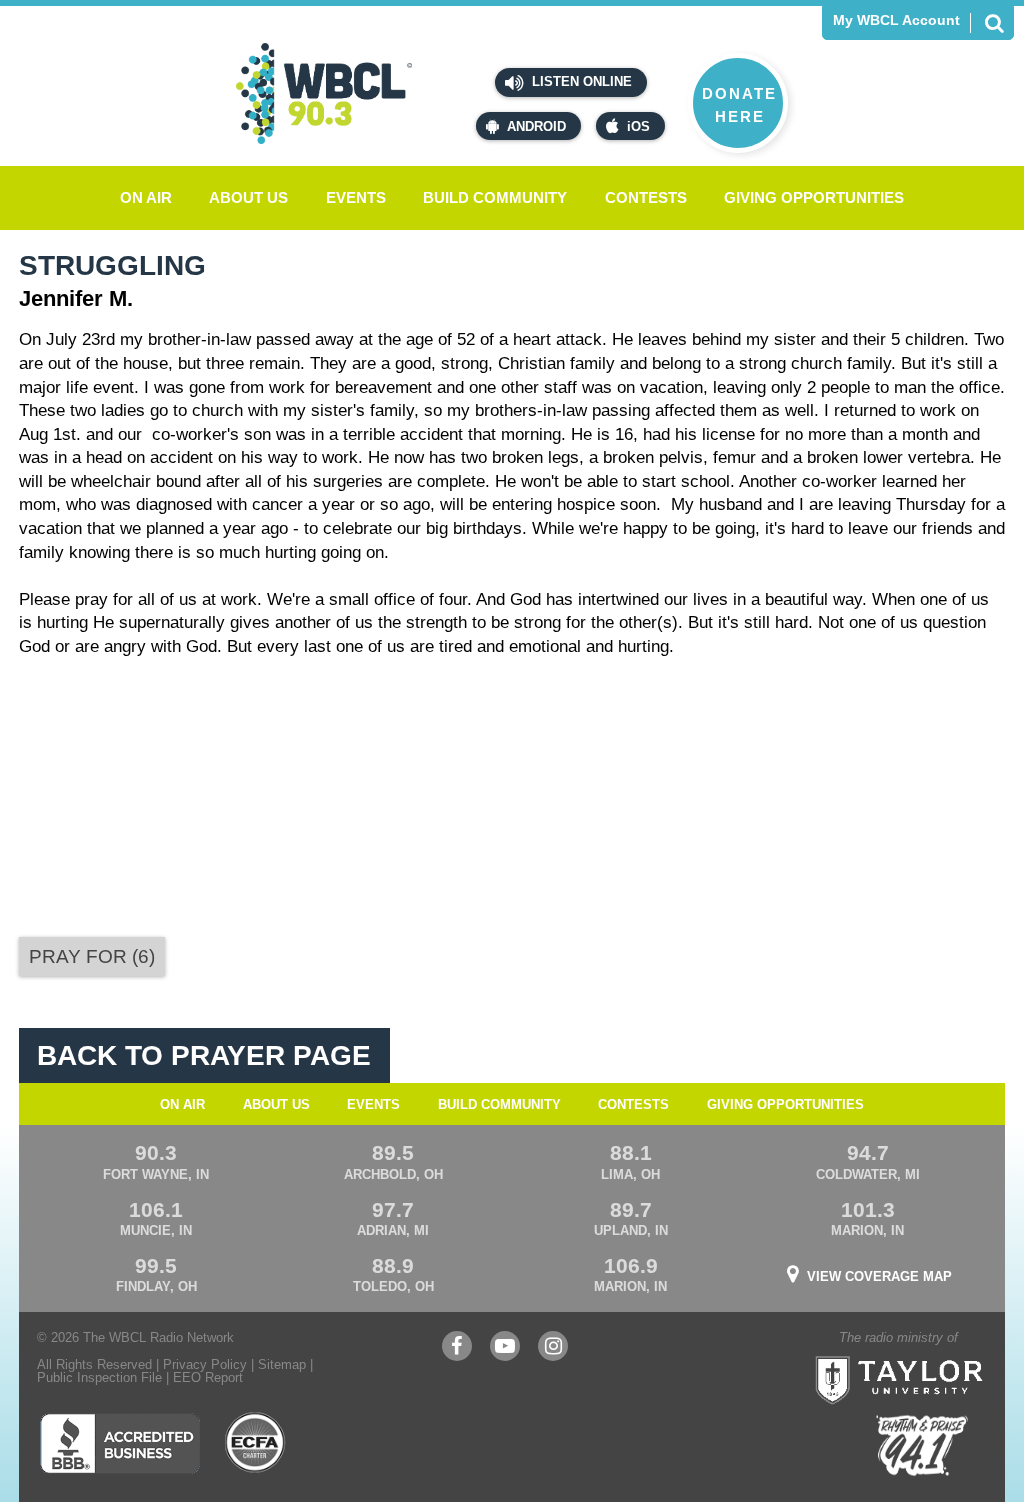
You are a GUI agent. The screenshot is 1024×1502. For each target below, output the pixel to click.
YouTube (505, 1355)
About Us (248, 197)
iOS (638, 126)
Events (356, 197)
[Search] (994, 23)
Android (536, 126)
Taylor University (938, 1355)
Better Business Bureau (119, 1443)
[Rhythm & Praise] (922, 1445)
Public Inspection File (99, 1377)
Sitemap (282, 1364)
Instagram (553, 1355)
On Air (146, 197)
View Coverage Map (879, 1276)
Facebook (457, 1355)
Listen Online (580, 81)
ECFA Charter (256, 1443)
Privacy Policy (205, 1364)
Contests (646, 197)
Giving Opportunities (814, 197)
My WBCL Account (896, 20)
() (92, 956)
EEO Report (208, 1377)
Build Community (495, 197)
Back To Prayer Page (204, 1055)
